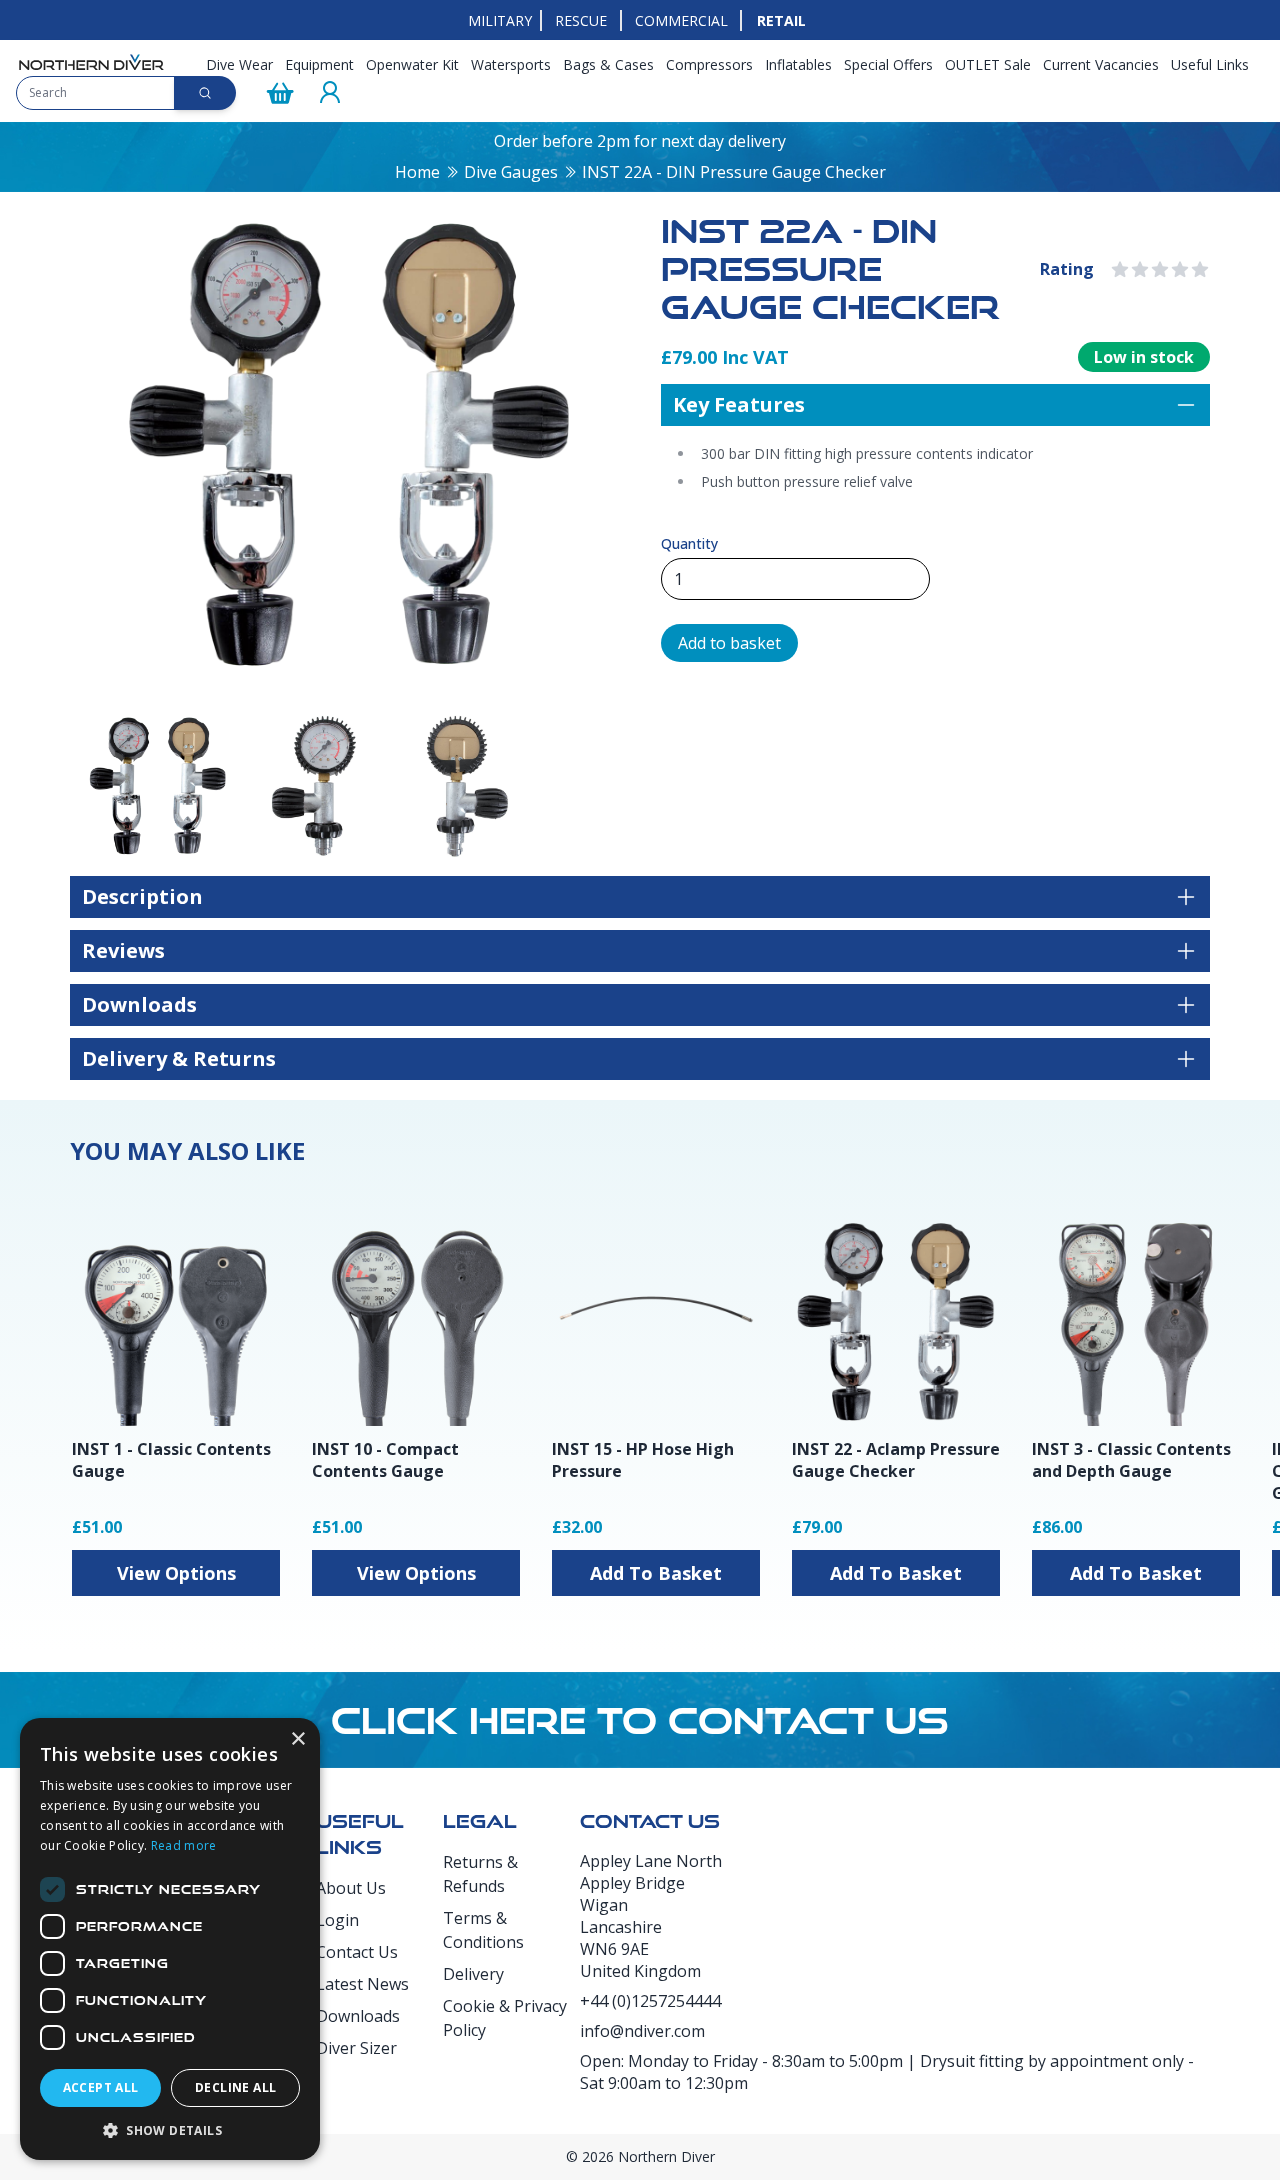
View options (176, 1573)
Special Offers (888, 64)
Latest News (362, 1984)
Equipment (319, 64)
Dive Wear (239, 64)
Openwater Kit (412, 64)
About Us (351, 1888)
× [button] (297, 1739)
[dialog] (170, 1939)
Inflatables (798, 64)
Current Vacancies (1101, 64)
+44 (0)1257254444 (650, 2001)
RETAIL (781, 20)
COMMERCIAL (681, 20)
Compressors (709, 64)
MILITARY (500, 20)
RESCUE (581, 20)
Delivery (473, 1974)
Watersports (511, 64)
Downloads (358, 2016)
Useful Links (1210, 64)
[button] (170, 2130)
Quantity (689, 543)
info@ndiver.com (642, 2031)
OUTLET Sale (988, 64)
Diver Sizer (356, 2048)
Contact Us (357, 1952)
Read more (184, 1845)
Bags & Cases (608, 64)
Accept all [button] (101, 2087)
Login (337, 1920)
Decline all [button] (235, 2087)
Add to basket (729, 643)
